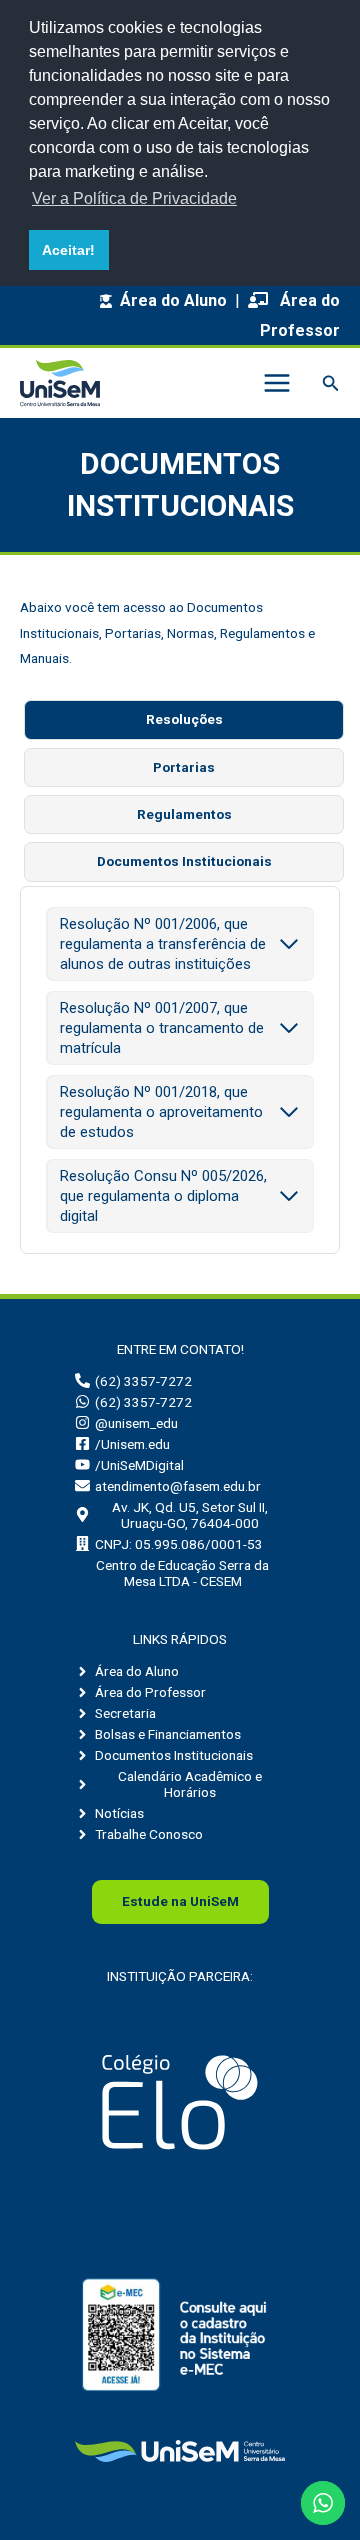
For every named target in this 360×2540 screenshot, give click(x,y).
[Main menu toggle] (276, 383)
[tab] (184, 719)
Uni (180, 1901)
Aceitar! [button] (68, 250)
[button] (331, 383)
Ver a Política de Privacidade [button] (134, 198)
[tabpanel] (180, 1070)
